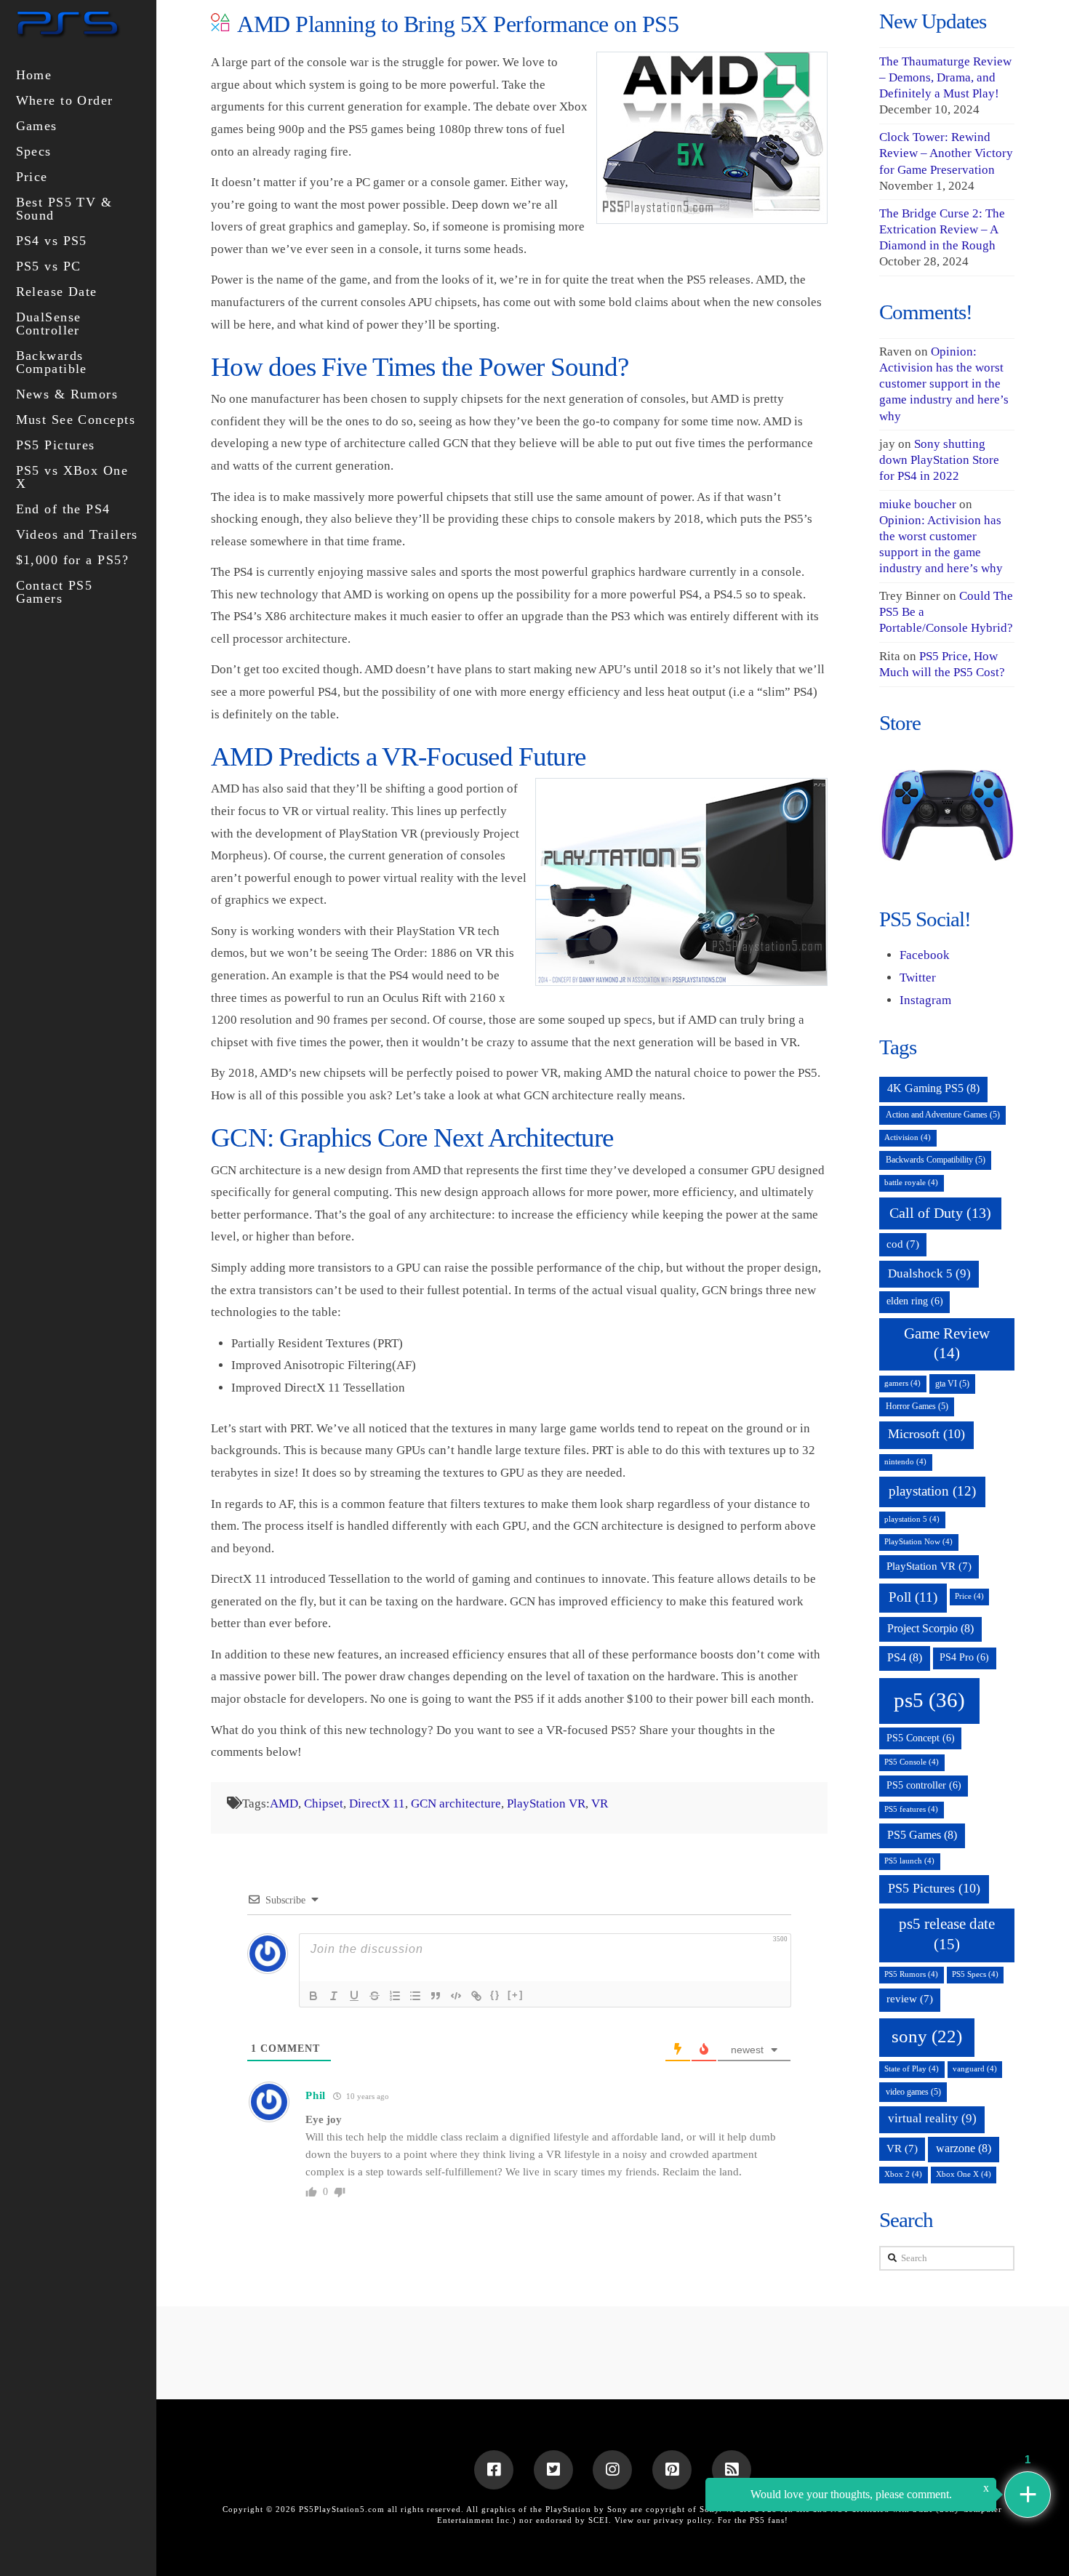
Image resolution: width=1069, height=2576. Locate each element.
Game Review (947, 1343)
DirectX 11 (377, 1803)
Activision (908, 1137)
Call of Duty (940, 1213)
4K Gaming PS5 (933, 1088)
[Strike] (375, 1996)
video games (913, 2092)
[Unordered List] (415, 1996)
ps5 (929, 1700)
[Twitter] (553, 2470)
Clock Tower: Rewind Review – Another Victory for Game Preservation (946, 153)
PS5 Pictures (934, 1888)
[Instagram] (612, 2470)
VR (600, 1803)
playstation (932, 1491)
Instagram (925, 1000)
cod (903, 1244)
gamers (902, 1383)
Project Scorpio (930, 1628)
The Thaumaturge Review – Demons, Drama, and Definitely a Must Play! (945, 77)
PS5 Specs (975, 1974)
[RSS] (732, 2470)
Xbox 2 (903, 2174)
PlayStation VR (546, 1803)
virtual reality (932, 2118)
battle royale (911, 1183)
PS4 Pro (964, 1657)
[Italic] (334, 1996)
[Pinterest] (672, 2470)
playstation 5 (912, 1519)
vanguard (975, 2069)
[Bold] (313, 1996)
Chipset (324, 1803)
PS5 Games (922, 1835)
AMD (284, 1803)
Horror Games (917, 1406)
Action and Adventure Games (943, 1115)
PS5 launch (909, 1861)
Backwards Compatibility (936, 1160)
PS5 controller (924, 1785)
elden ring (915, 1301)
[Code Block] (456, 1996)
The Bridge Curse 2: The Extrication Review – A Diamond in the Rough (942, 229)
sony (927, 2036)
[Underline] (354, 1996)
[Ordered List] (395, 1996)
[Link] (476, 1996)
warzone (964, 2148)
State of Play (912, 2069)
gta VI (952, 1384)
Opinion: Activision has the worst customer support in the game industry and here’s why (944, 384)
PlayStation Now (918, 1542)
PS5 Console (912, 1762)
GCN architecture (456, 1803)
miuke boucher (918, 504)
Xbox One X (964, 2174)
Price (969, 1596)
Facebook (925, 955)
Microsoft (926, 1434)
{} (495, 1995)
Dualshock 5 (929, 1273)
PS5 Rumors (911, 1974)
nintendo (905, 1462)
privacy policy (683, 2520)
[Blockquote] (436, 1996)
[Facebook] (494, 2470)
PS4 (905, 1657)
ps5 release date (947, 1934)
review (910, 1999)
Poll (913, 1597)
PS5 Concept (921, 1738)
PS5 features (911, 1809)
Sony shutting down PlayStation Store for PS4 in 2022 (939, 460)
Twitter (918, 978)
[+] (516, 1995)
